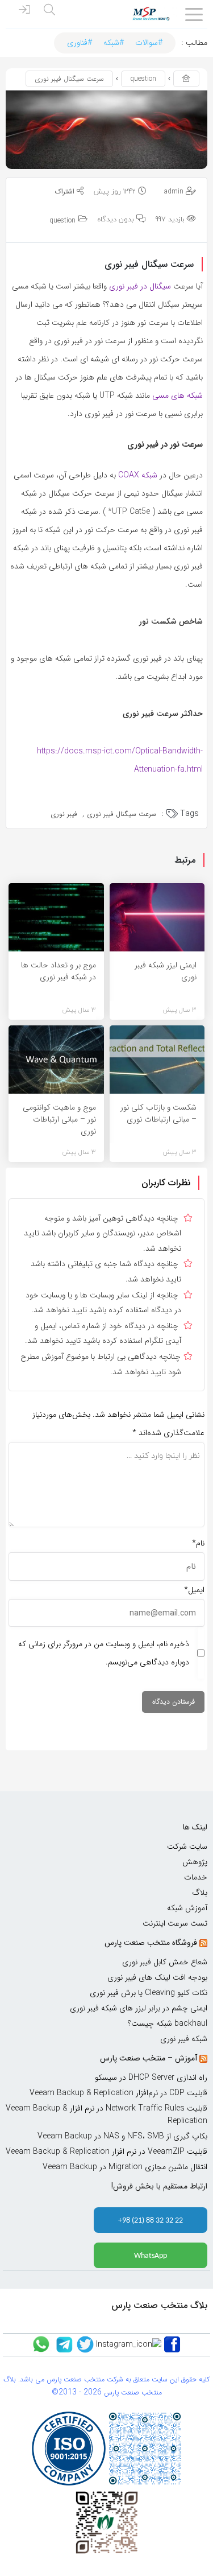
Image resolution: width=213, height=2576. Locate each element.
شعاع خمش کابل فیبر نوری (165, 1962)
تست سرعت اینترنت (175, 1923)
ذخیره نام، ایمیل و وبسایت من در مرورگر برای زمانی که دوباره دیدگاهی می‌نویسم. (104, 1653)
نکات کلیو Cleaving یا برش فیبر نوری (149, 1993)
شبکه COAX (138, 475)
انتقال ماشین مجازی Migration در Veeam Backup (125, 2167)
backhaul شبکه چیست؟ (168, 2023)
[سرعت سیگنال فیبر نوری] (106, 129)
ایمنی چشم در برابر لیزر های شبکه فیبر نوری (139, 2008)
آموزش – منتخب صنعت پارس (149, 2058)
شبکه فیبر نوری (184, 2039)
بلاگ (200, 1893)
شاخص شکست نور (171, 621)
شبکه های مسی (177, 395)
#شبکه (114, 43)
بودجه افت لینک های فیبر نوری (157, 1977)
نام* (198, 1543)
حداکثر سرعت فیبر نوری (163, 714)
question (143, 79)
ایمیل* (194, 1590)
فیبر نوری (64, 814)
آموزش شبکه (187, 1908)
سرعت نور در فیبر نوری (165, 444)
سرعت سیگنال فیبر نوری (122, 814)
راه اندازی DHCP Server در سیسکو (151, 2078)
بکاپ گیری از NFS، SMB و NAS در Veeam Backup (122, 2136)
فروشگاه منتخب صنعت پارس (151, 1943)
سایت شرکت (187, 1847)
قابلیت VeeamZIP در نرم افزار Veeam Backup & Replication (106, 2152)
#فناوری (80, 43)
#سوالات (149, 43)
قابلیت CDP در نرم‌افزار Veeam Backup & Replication (118, 2093)
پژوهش (195, 1862)
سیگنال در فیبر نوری (140, 286)
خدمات (196, 1877)
